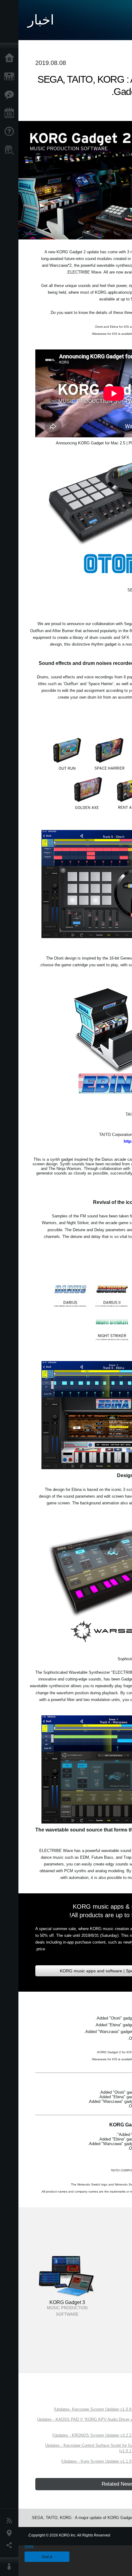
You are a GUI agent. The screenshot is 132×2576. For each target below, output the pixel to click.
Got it (47, 2557)
